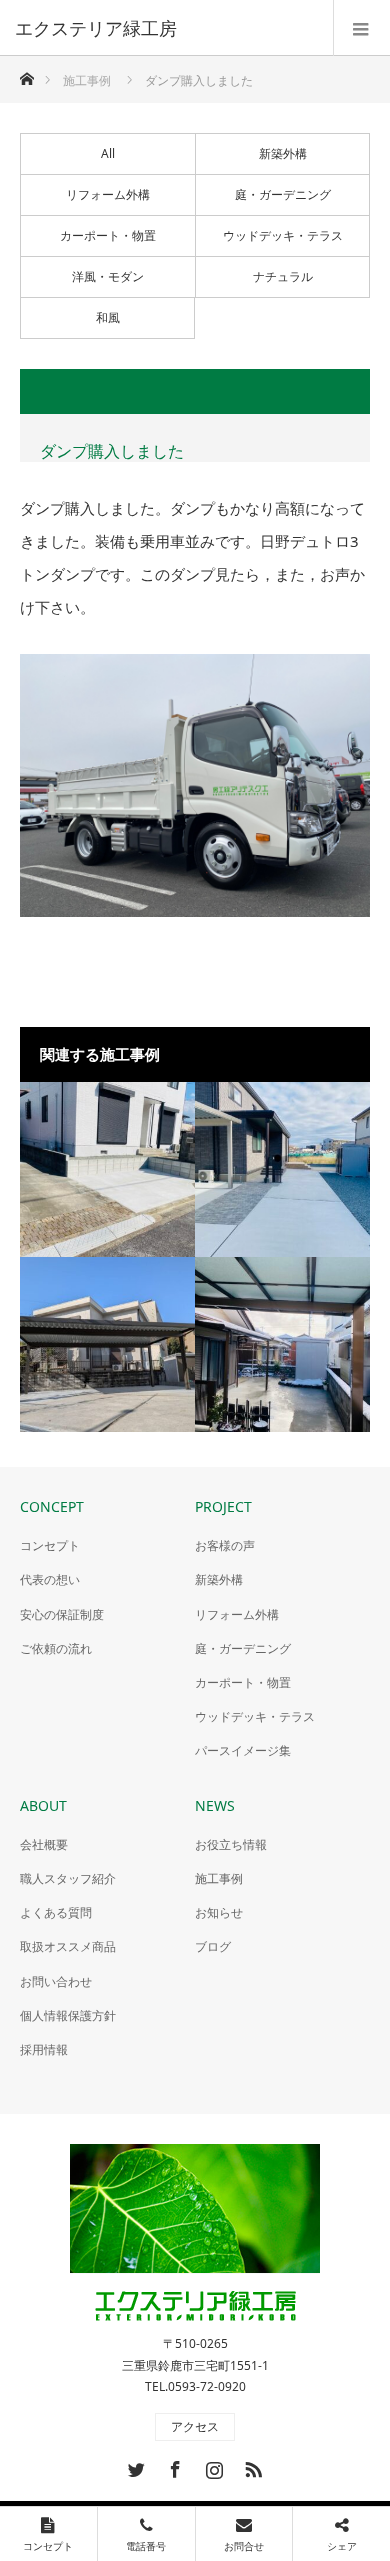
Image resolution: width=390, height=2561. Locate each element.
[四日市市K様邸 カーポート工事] (107, 1344)
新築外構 (283, 153)
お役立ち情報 (231, 1844)
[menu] (361, 28)
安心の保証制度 (62, 1614)
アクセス (195, 2426)
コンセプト (50, 1545)
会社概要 (44, 1844)
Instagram (212, 2466)
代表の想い (50, 1579)
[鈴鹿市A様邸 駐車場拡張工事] (282, 1344)
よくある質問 (56, 1912)
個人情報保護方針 (68, 2015)
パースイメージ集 (243, 1750)
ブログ (213, 1946)
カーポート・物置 (108, 235)
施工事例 (219, 1878)
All (108, 153)
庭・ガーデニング (283, 194)
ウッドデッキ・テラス (283, 235)
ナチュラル (283, 276)
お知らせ (219, 1912)
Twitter (134, 2466)
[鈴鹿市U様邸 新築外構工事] (282, 1169)
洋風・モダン (108, 276)
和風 (108, 317)
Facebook (173, 2466)
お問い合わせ (56, 1981)
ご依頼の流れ (56, 1648)
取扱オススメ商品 (68, 1946)
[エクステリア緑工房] (165, 28)
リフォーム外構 (108, 194)
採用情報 (44, 2049)
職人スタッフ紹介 (68, 1878)
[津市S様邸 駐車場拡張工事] (107, 1169)
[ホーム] (26, 73)
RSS (251, 2466)
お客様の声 (225, 1545)
